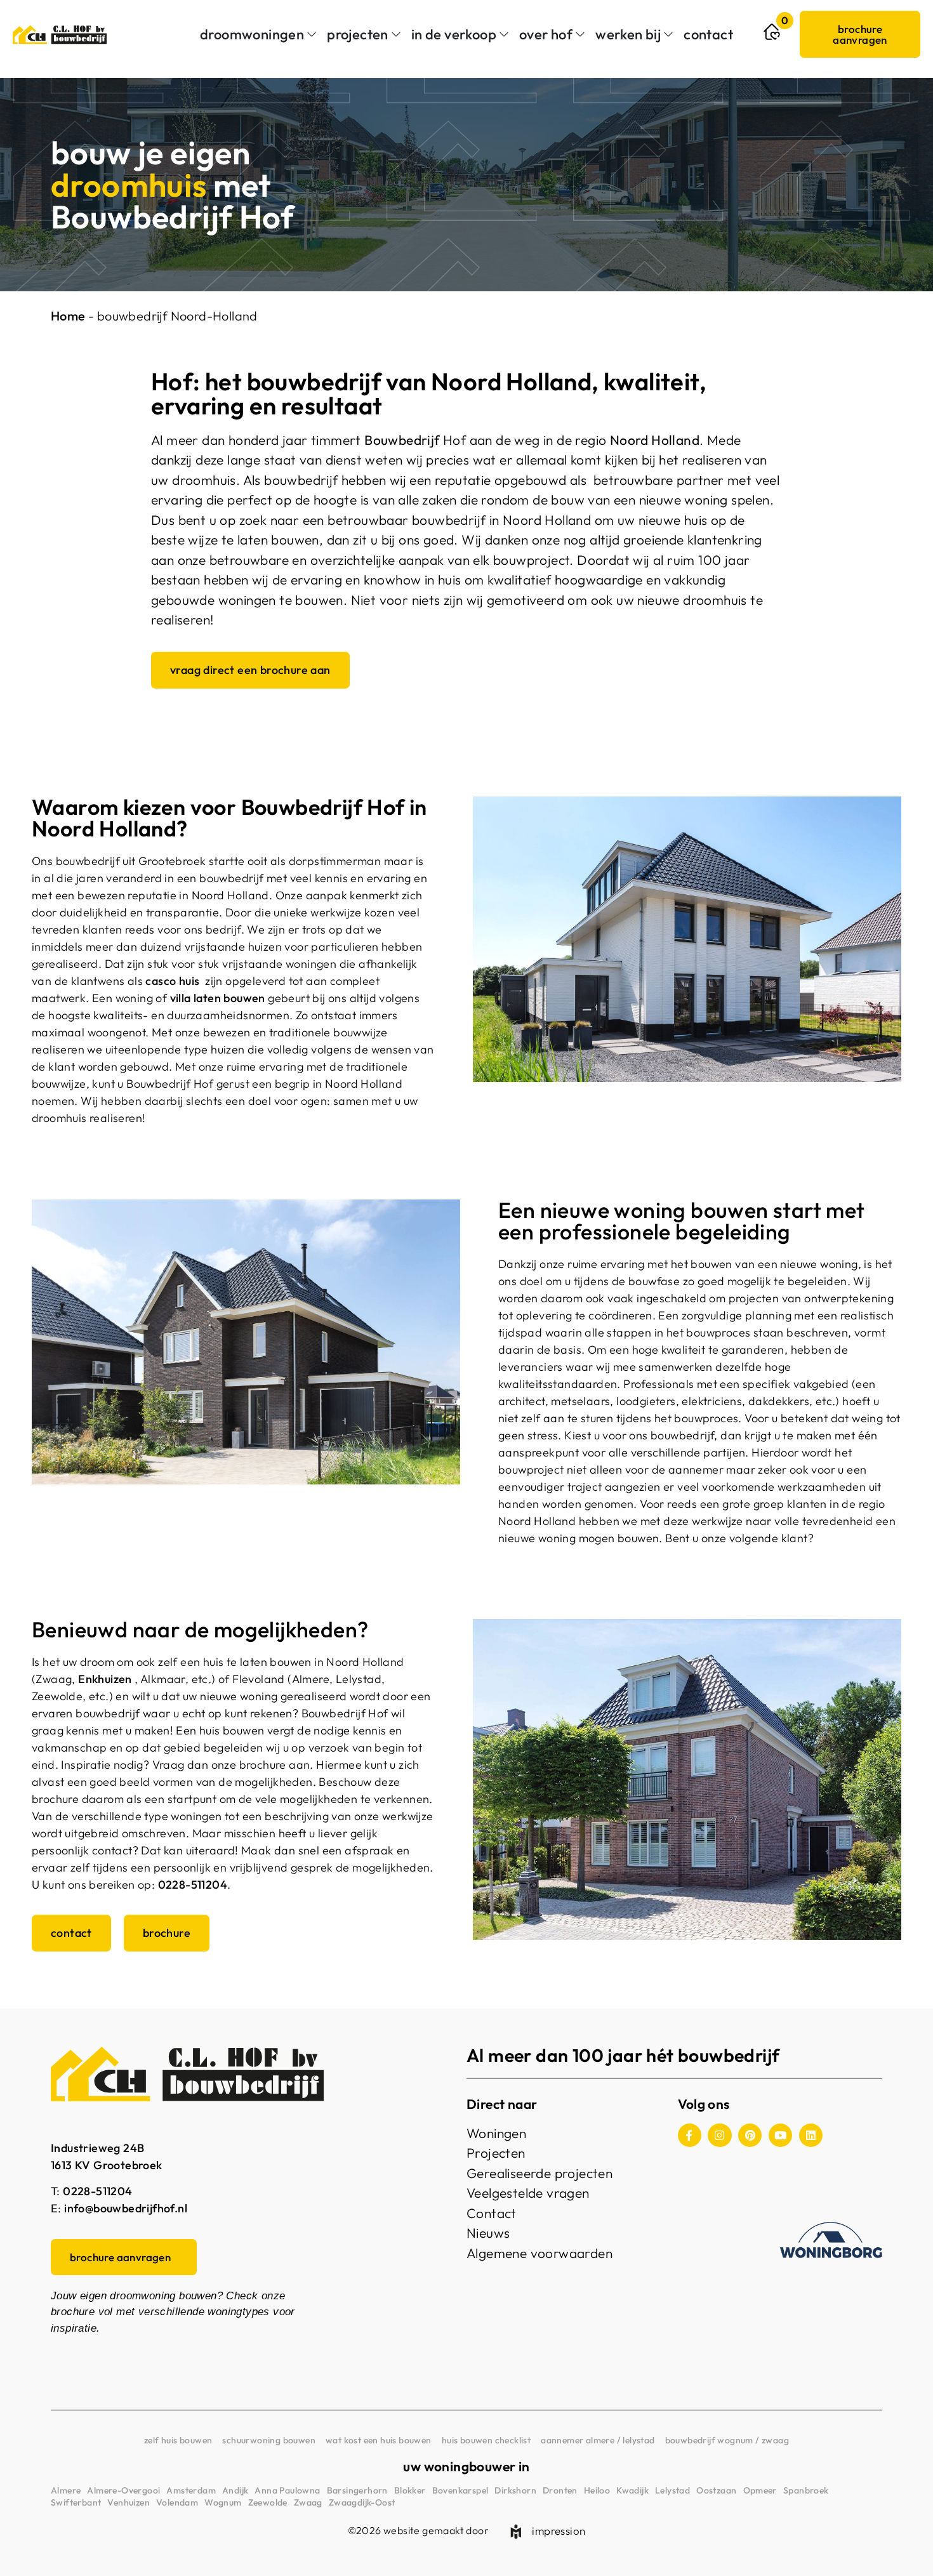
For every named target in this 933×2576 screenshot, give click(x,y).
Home (68, 316)
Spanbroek (806, 2490)
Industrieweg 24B (97, 2148)
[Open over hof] (580, 35)
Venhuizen (129, 2502)
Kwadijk (632, 2490)
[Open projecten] (396, 35)
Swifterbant (76, 2502)
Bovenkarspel (460, 2490)
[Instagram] (719, 2135)
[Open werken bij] (668, 35)
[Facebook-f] (690, 2135)
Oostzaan (716, 2490)
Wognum (223, 2502)
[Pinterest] (750, 2135)
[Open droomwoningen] (312, 35)
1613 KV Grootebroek (107, 2165)
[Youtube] (780, 2135)
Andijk (235, 2490)
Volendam (177, 2502)
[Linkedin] (811, 2135)
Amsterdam (191, 2490)
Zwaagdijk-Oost (362, 2502)
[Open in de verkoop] (504, 35)
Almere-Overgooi (123, 2490)
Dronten (560, 2490)
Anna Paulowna (287, 2490)
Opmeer (760, 2490)
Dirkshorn (515, 2490)
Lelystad (672, 2490)
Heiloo (597, 2490)
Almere (66, 2490)
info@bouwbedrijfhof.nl (126, 2208)
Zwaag (308, 2502)
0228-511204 (193, 1885)
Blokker (410, 2490)
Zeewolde (268, 2502)
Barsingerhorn (357, 2490)
